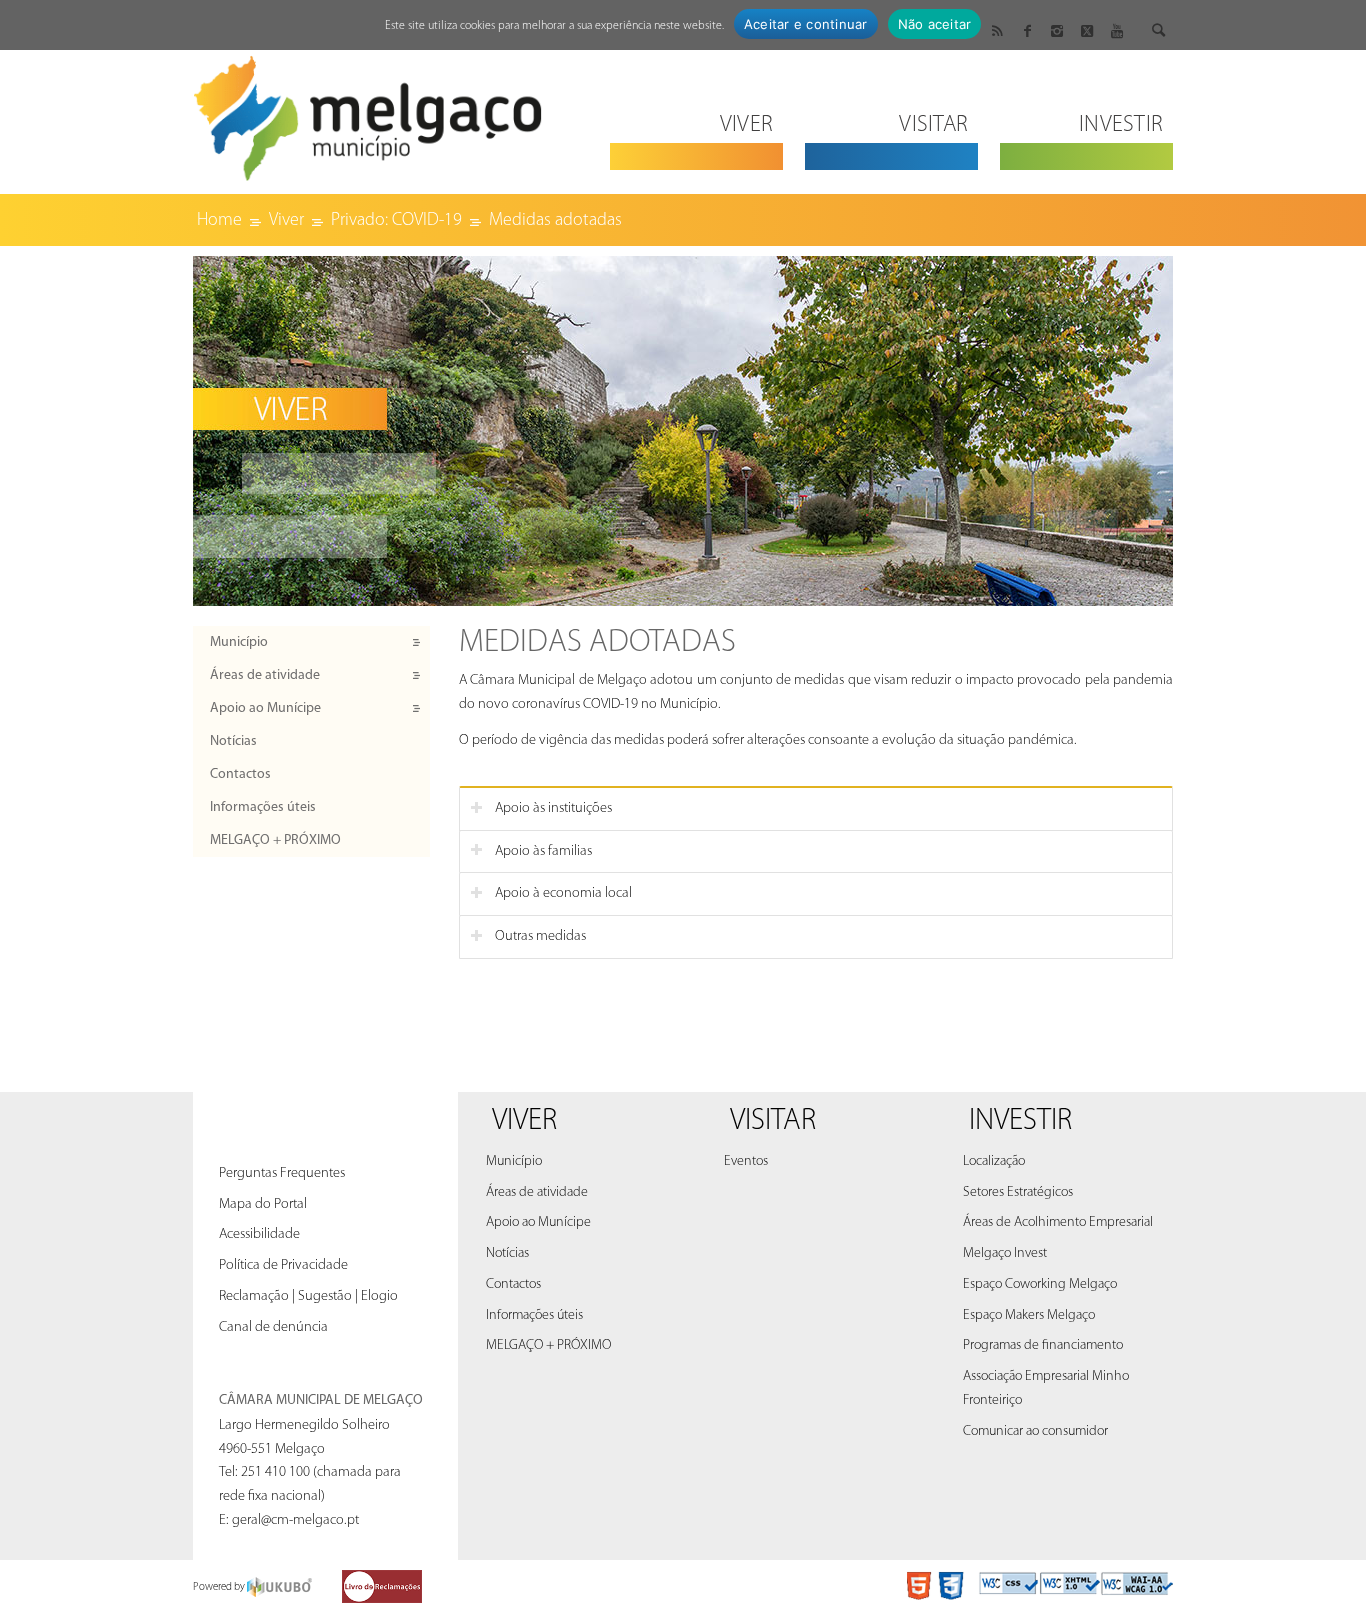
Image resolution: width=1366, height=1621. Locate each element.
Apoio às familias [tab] (543, 851)
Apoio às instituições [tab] (553, 808)
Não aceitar (935, 24)
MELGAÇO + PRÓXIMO (275, 840)
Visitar (773, 1121)
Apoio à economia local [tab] (563, 893)
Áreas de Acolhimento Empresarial (1058, 1222)
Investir (1020, 1121)
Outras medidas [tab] (540, 936)
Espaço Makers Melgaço (1029, 1315)
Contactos (240, 774)
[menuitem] (696, 112)
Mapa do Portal (263, 1204)
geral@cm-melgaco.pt (295, 1520)
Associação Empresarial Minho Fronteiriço (1046, 1388)
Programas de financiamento (1043, 1345)
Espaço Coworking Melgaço (1040, 1284)
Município (239, 642)
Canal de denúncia (273, 1327)
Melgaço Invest (1005, 1253)
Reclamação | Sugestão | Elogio (308, 1296)
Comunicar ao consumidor (1035, 1431)
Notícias (233, 741)
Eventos (746, 1161)
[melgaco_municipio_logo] (368, 112)
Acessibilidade (259, 1234)
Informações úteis (263, 807)
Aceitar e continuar (806, 24)
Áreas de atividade (265, 675)
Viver (524, 1121)
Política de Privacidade (283, 1265)
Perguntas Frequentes (282, 1173)
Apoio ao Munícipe (265, 708)
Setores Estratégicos (1018, 1192)
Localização (994, 1161)
